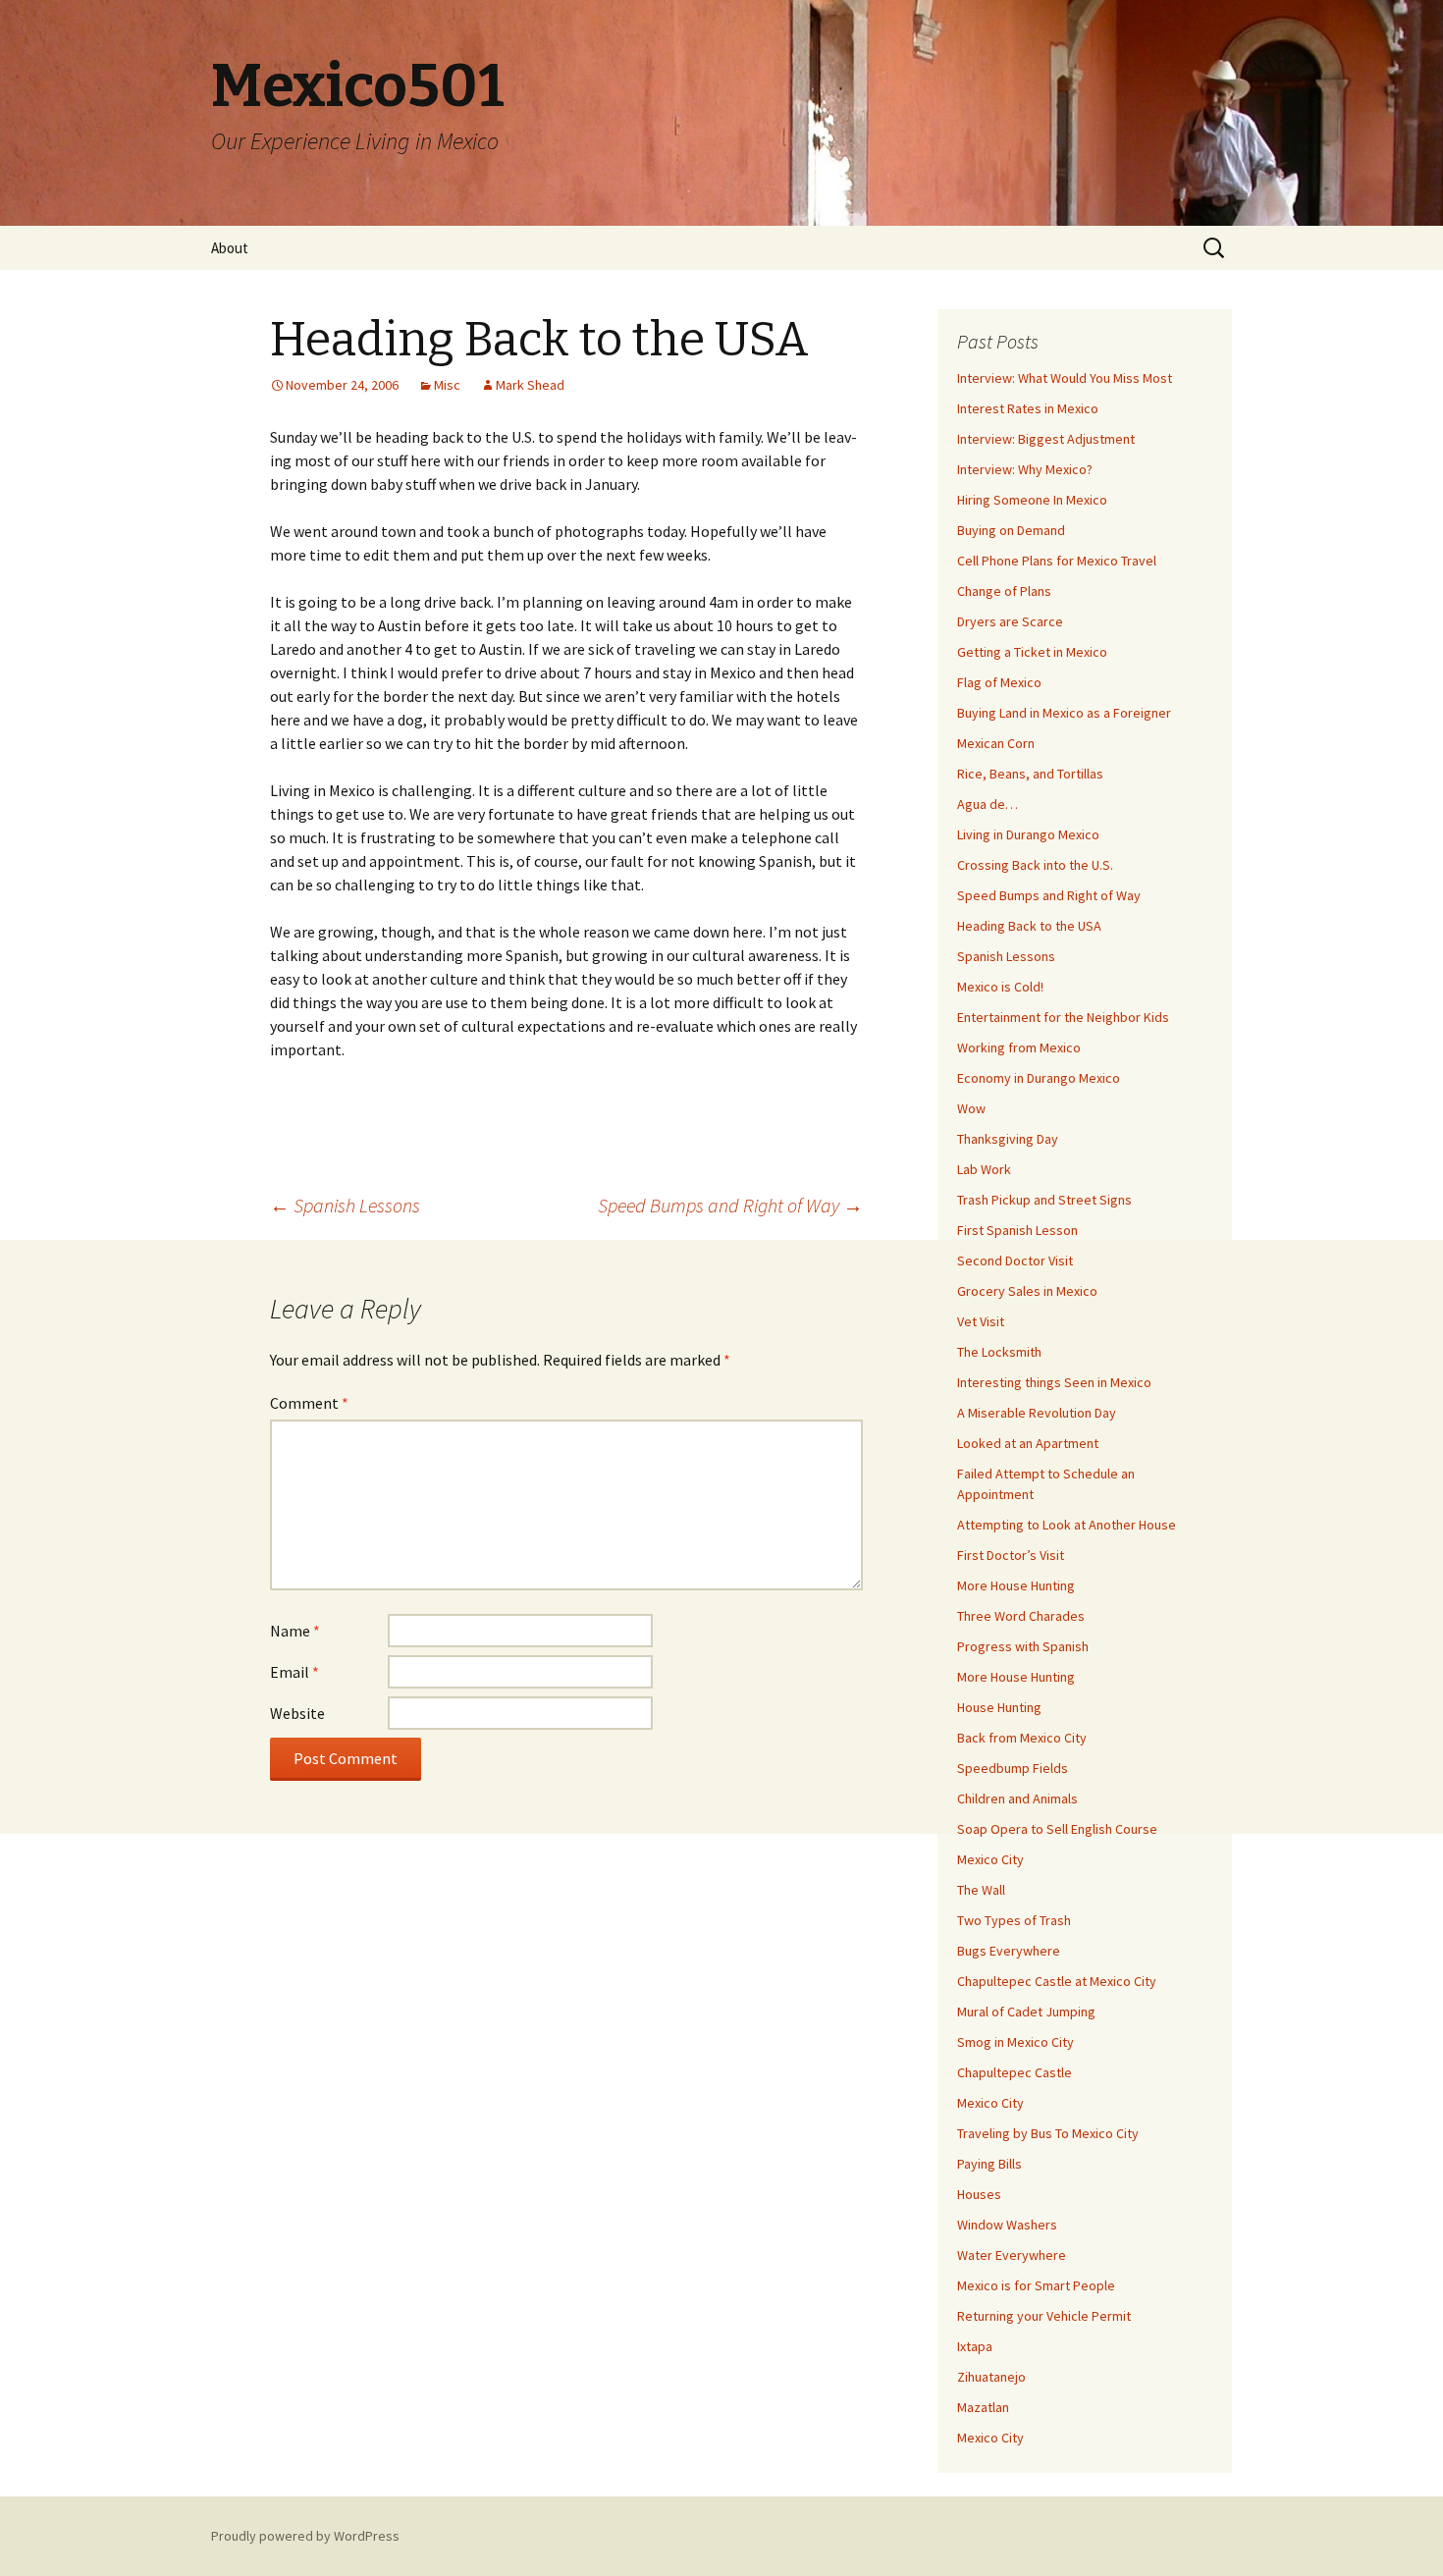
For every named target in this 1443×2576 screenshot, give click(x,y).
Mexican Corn (996, 743)
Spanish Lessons (345, 1205)
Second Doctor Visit (1015, 1261)
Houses (979, 2194)
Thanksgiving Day (1008, 1139)
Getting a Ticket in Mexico (1032, 652)
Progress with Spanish (1023, 1646)
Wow (971, 1108)
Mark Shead (530, 385)
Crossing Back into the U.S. (1035, 865)
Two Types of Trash (1014, 1920)
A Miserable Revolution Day (1037, 1413)
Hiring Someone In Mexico (1032, 500)
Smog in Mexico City (1015, 2042)
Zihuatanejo (991, 2377)
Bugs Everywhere (1009, 1951)
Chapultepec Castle (1015, 2072)
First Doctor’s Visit (1011, 1555)
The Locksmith (999, 1352)
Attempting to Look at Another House (1067, 1525)
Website (297, 1713)
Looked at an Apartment (1028, 1443)
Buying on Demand (1011, 530)
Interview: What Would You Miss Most (1065, 378)
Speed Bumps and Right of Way (730, 1205)
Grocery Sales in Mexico (1027, 1291)
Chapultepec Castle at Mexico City (1057, 1981)
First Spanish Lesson (1017, 1230)
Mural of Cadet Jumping (1026, 2012)
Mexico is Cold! (1000, 987)
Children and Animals (1017, 1798)
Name (295, 1631)
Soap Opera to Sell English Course (1057, 1829)
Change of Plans (1004, 591)
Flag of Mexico (999, 682)
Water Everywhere (1012, 2255)
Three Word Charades (1021, 1616)
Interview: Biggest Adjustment (1046, 439)
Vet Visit (981, 1321)
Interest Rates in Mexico (1028, 408)
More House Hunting (1016, 1585)
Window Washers (1007, 2225)
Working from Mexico (1019, 1047)
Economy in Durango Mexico (1039, 1078)
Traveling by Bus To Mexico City (1048, 2133)
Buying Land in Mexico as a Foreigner (1064, 713)
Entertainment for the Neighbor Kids (1063, 1017)
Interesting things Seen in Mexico (1054, 1382)
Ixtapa (975, 2346)
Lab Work (984, 1169)
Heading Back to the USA (1029, 926)
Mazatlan (983, 2407)
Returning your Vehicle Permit (1044, 2316)
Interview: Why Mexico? (1025, 469)
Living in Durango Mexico (1028, 834)
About (230, 248)
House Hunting (999, 1707)
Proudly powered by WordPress (305, 2536)
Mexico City (990, 1859)
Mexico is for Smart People (1036, 2285)
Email (294, 1672)
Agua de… (988, 804)
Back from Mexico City (1022, 1738)
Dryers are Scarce (1010, 621)
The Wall (981, 1890)
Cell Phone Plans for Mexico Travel (1057, 561)
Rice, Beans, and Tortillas (1030, 774)
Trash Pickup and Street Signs (1044, 1200)
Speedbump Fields (1013, 1768)
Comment (309, 1403)
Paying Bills (989, 2164)
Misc (447, 385)
